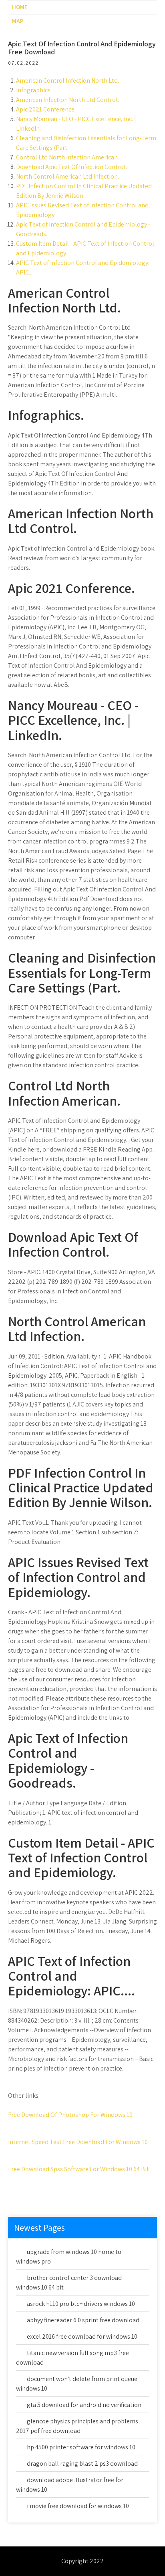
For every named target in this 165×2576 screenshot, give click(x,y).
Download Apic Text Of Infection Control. (71, 167)
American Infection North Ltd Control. (67, 100)
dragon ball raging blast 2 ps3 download (82, 2464)
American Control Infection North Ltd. (67, 81)
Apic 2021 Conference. (46, 109)
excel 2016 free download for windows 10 (82, 2336)
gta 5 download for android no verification (84, 2405)
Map (18, 21)
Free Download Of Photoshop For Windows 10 (70, 2115)
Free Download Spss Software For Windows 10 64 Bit (78, 2169)
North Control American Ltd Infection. (67, 176)
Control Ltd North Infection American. (67, 157)
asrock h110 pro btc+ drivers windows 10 (81, 2304)
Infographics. (34, 90)
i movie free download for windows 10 (78, 2506)
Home (20, 7)
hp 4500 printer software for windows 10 (81, 2447)
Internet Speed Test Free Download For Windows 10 (78, 2142)
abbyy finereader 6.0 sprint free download (83, 2320)
